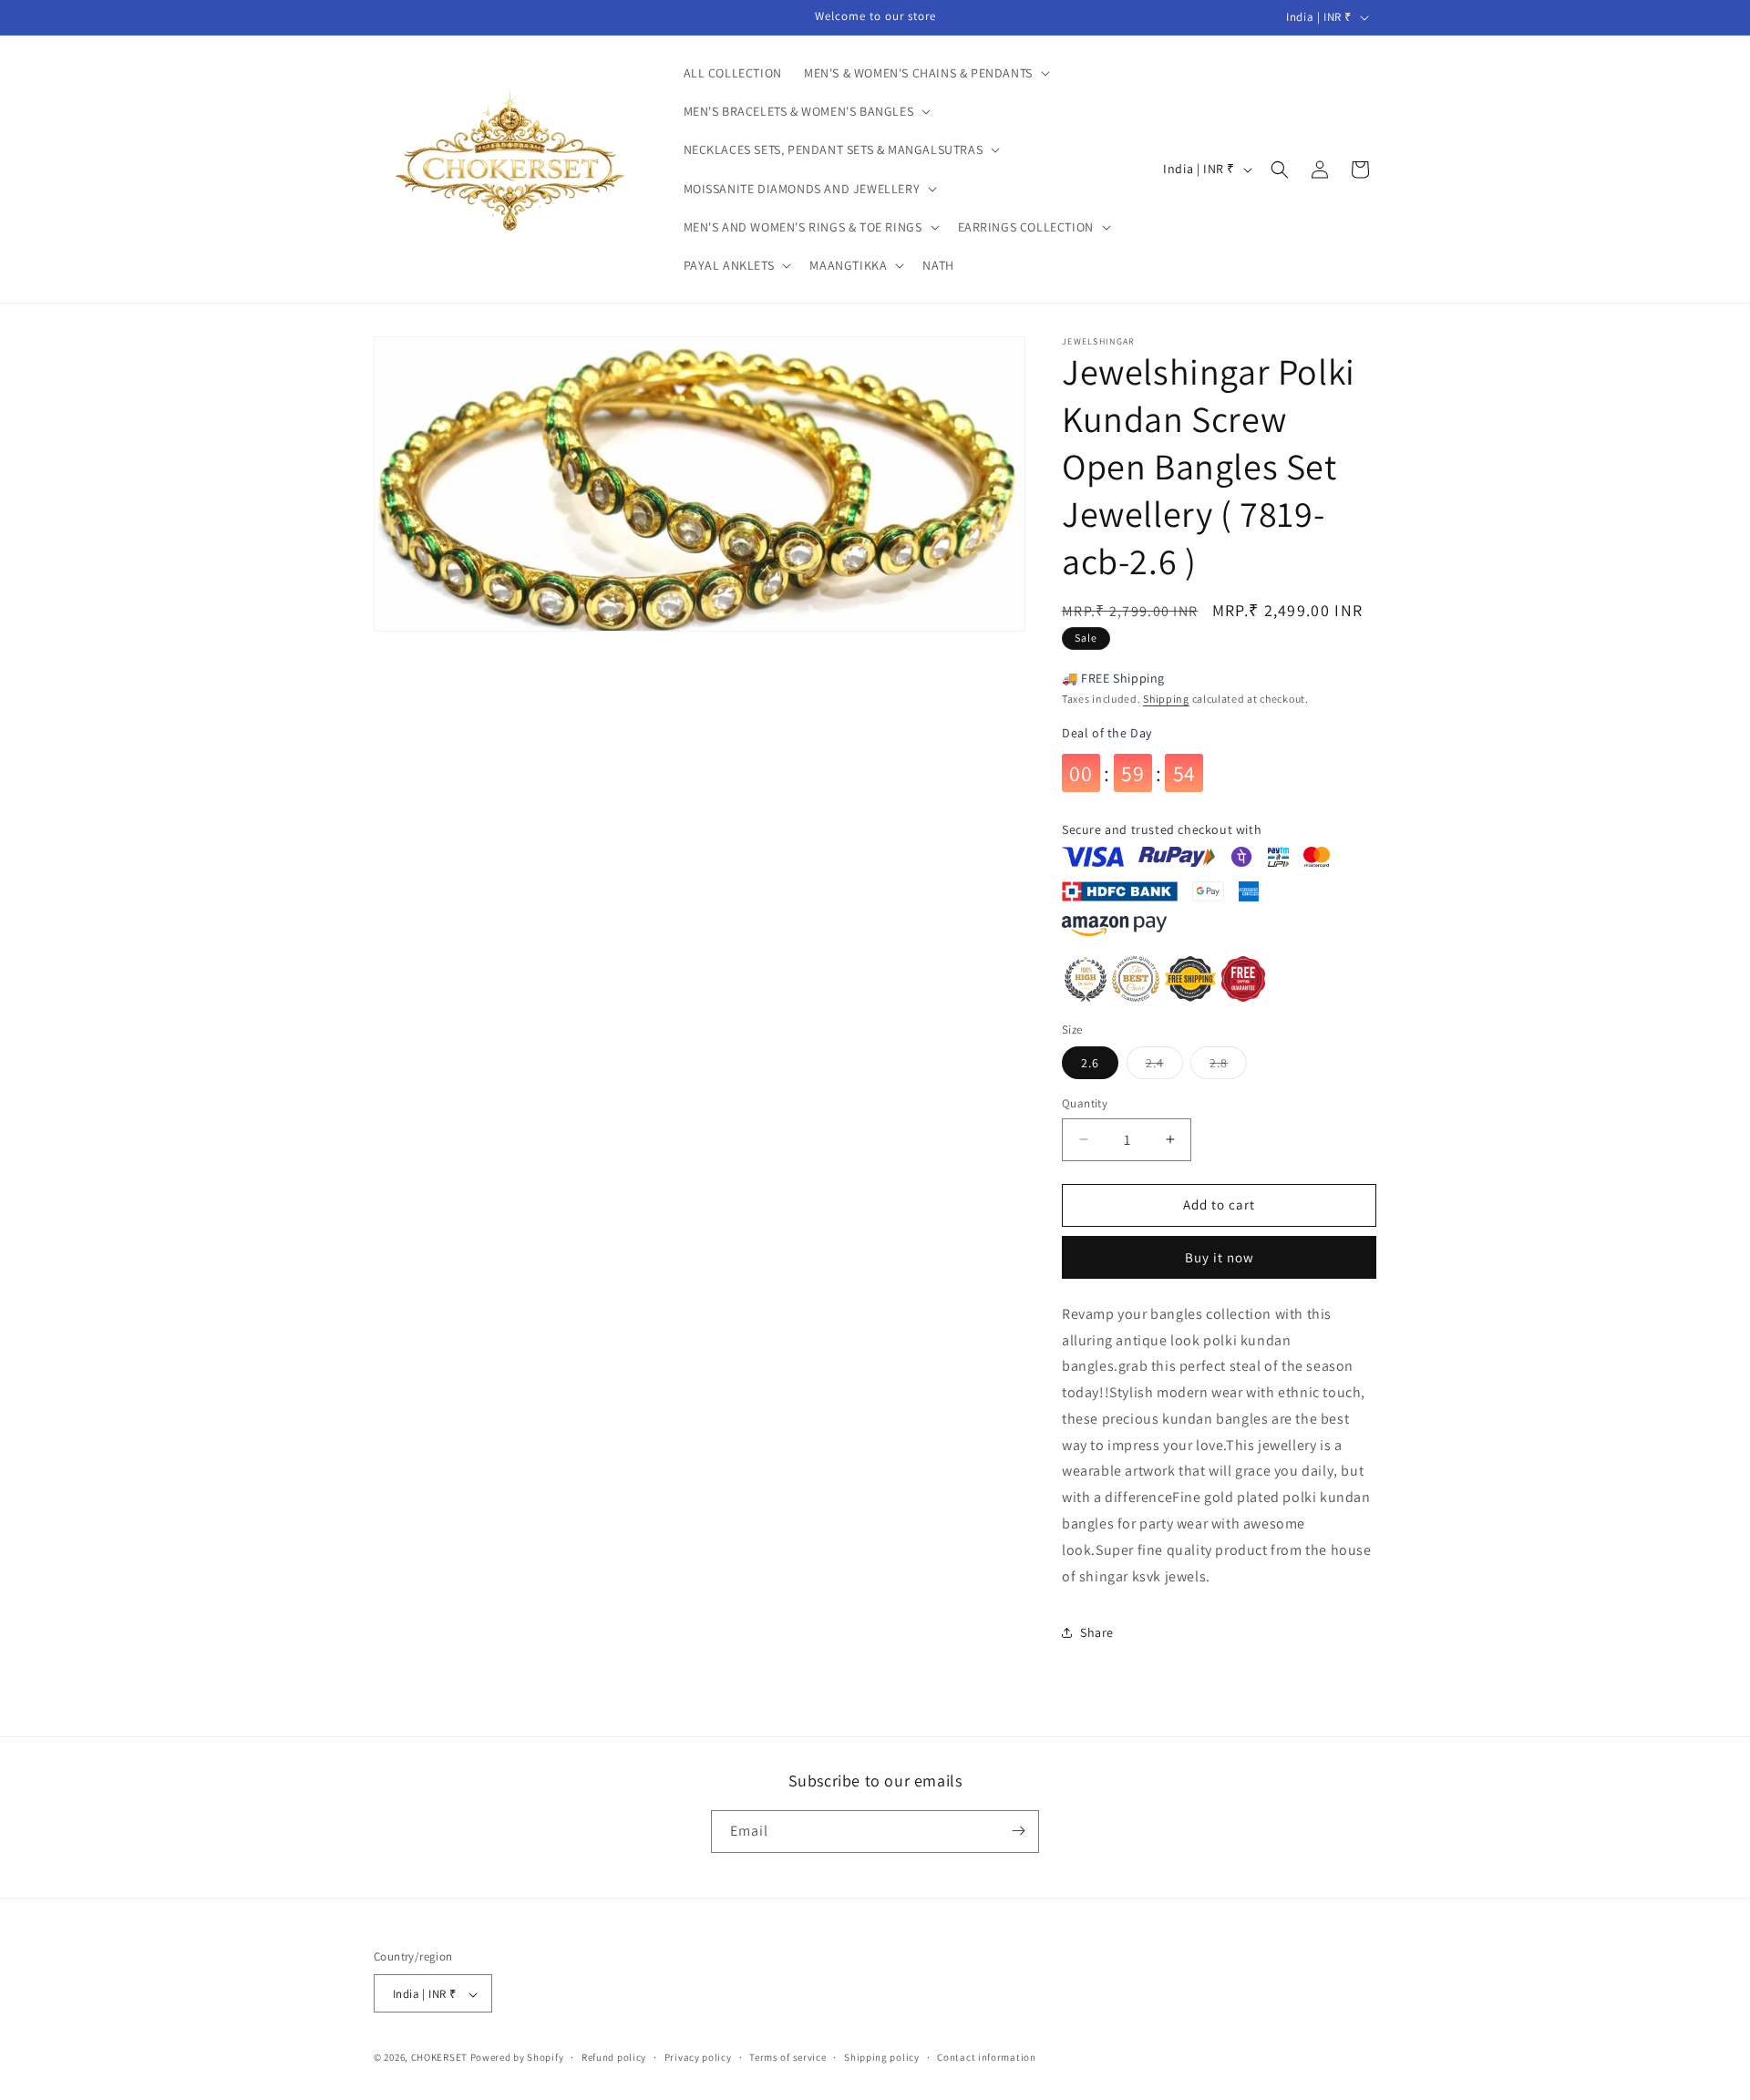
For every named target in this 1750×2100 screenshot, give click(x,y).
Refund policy (614, 2057)
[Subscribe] (1018, 1831)
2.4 (1164, 1066)
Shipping (1166, 699)
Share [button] (1097, 1632)
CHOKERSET (439, 2058)
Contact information (986, 2057)
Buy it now (1220, 1257)
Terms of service (787, 2057)
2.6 (1090, 1063)
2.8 (1228, 1066)
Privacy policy (698, 2057)
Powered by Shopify (517, 2058)
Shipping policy (882, 2057)
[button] (925, 73)
